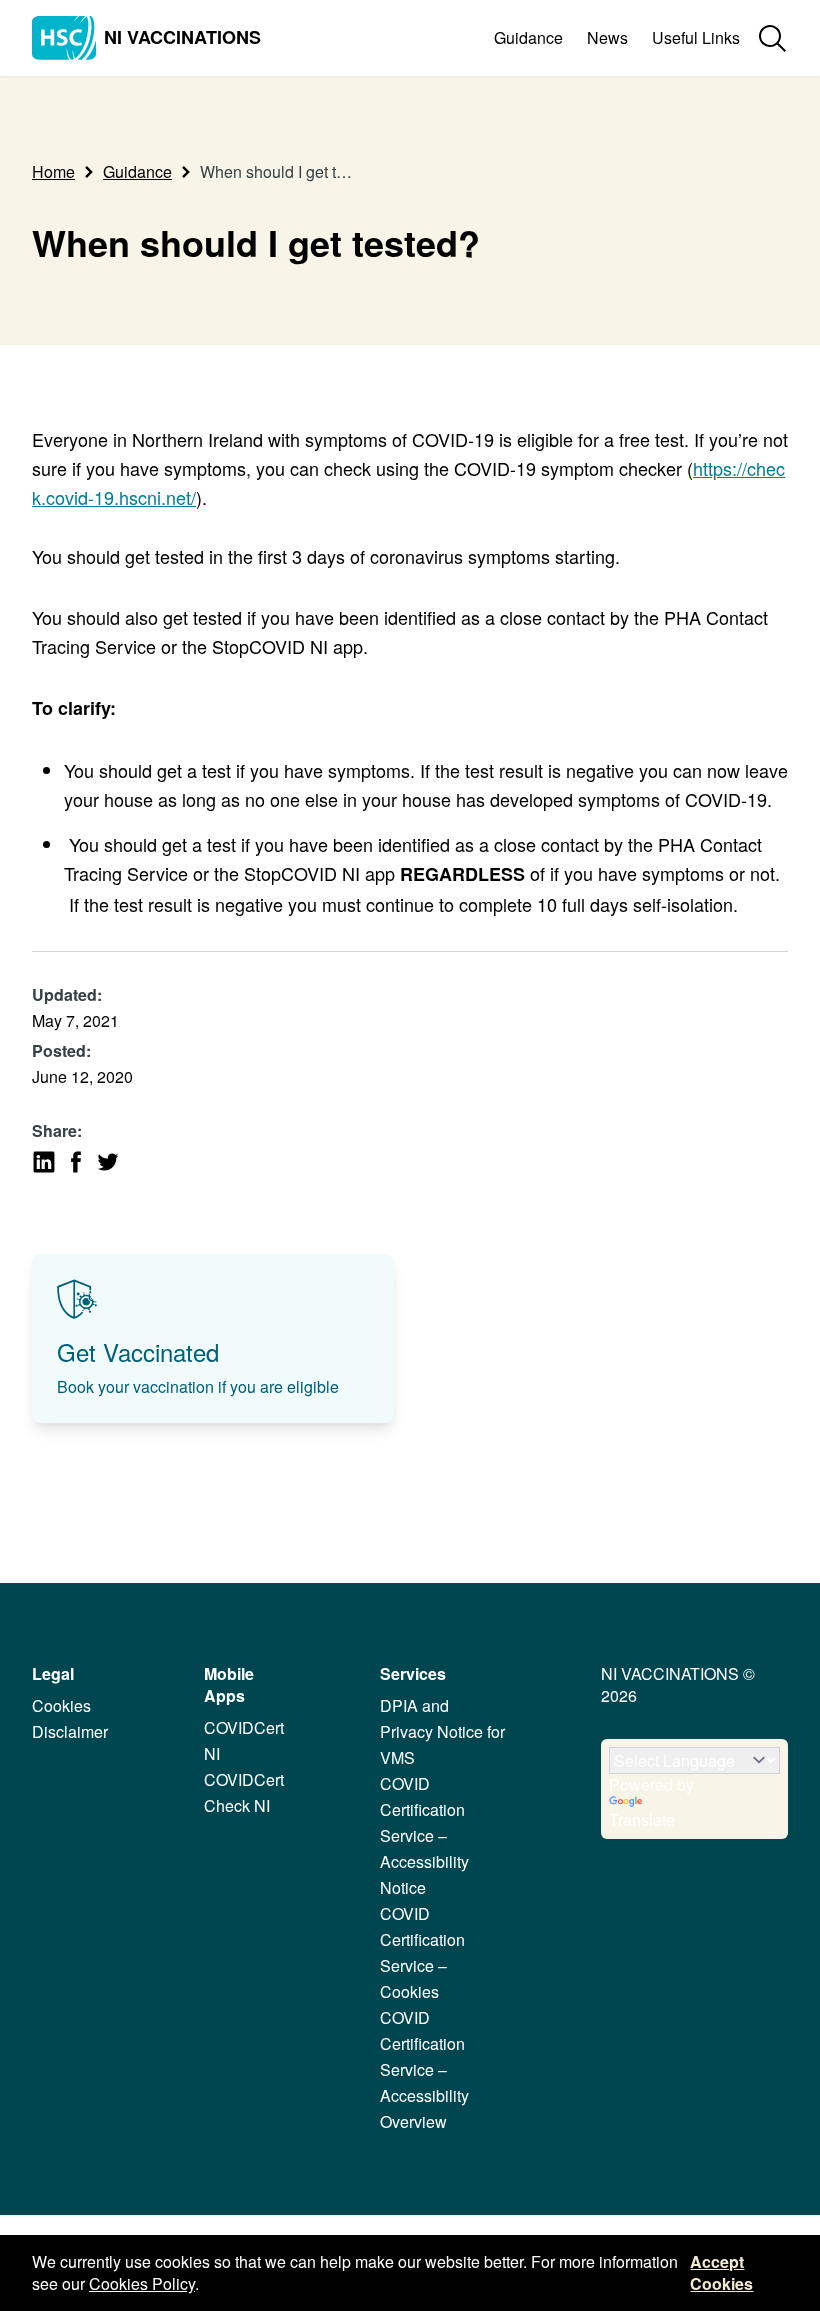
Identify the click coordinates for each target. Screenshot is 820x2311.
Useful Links (696, 37)
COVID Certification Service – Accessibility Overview (424, 2069)
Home (53, 171)
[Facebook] (76, 1162)
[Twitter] (108, 1162)
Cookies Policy (142, 2283)
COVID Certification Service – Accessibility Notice (424, 1835)
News (607, 37)
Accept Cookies (721, 2272)
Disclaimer (70, 1731)
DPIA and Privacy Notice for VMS (442, 1731)
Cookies (61, 1705)
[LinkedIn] (44, 1162)
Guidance (528, 37)
